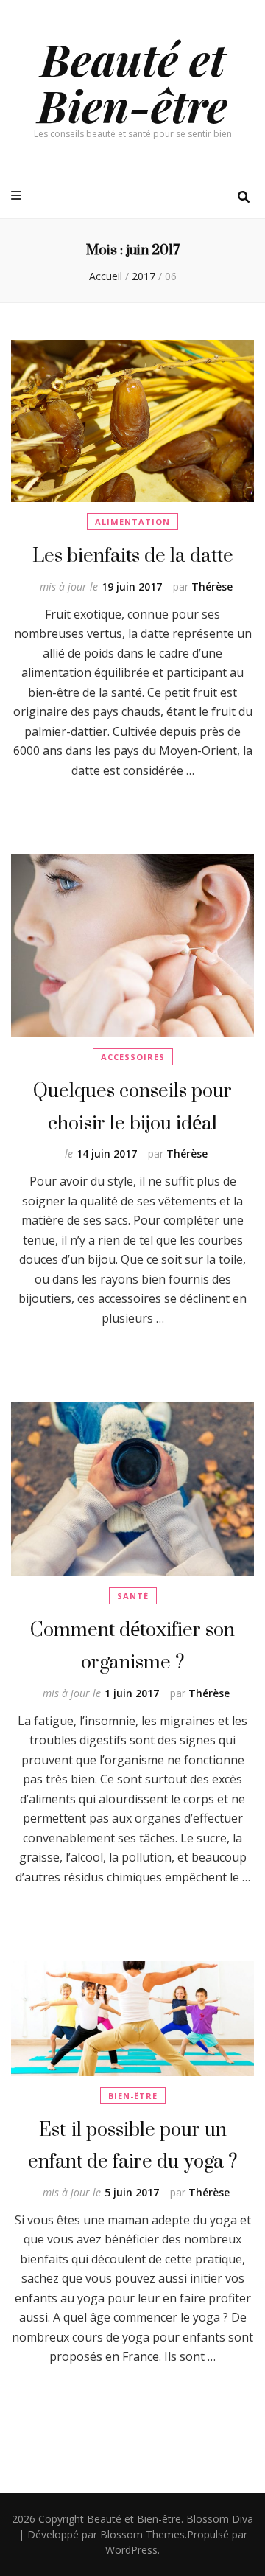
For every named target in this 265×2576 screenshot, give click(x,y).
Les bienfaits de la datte (133, 555)
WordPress (131, 2550)
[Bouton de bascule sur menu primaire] (18, 196)
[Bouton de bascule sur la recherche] (244, 197)
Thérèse (212, 586)
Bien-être (133, 2096)
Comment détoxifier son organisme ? (132, 1645)
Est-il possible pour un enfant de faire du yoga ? (132, 2145)
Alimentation (132, 522)
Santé (133, 1596)
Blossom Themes (142, 2534)
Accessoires (133, 1057)
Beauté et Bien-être (132, 81)
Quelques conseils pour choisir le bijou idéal (132, 1106)
